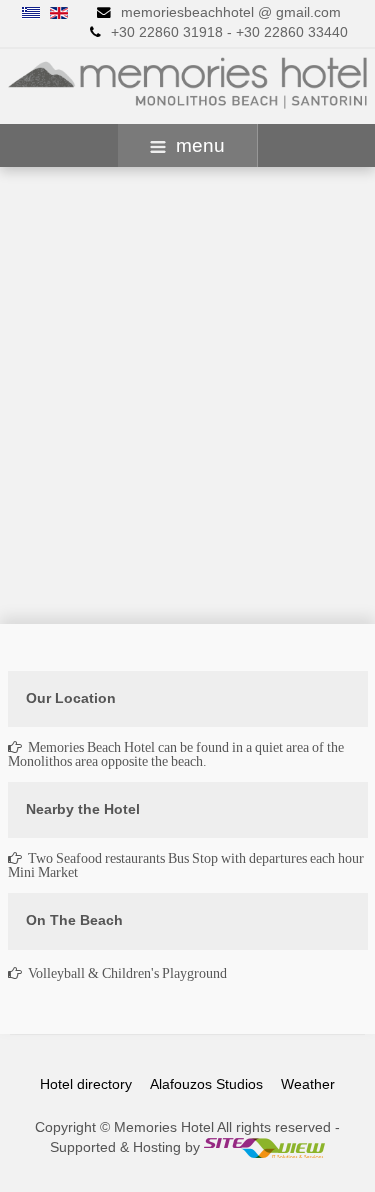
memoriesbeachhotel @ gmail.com (231, 12)
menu (200, 145)
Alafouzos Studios (206, 1084)
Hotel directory (86, 1084)
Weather (308, 1084)
